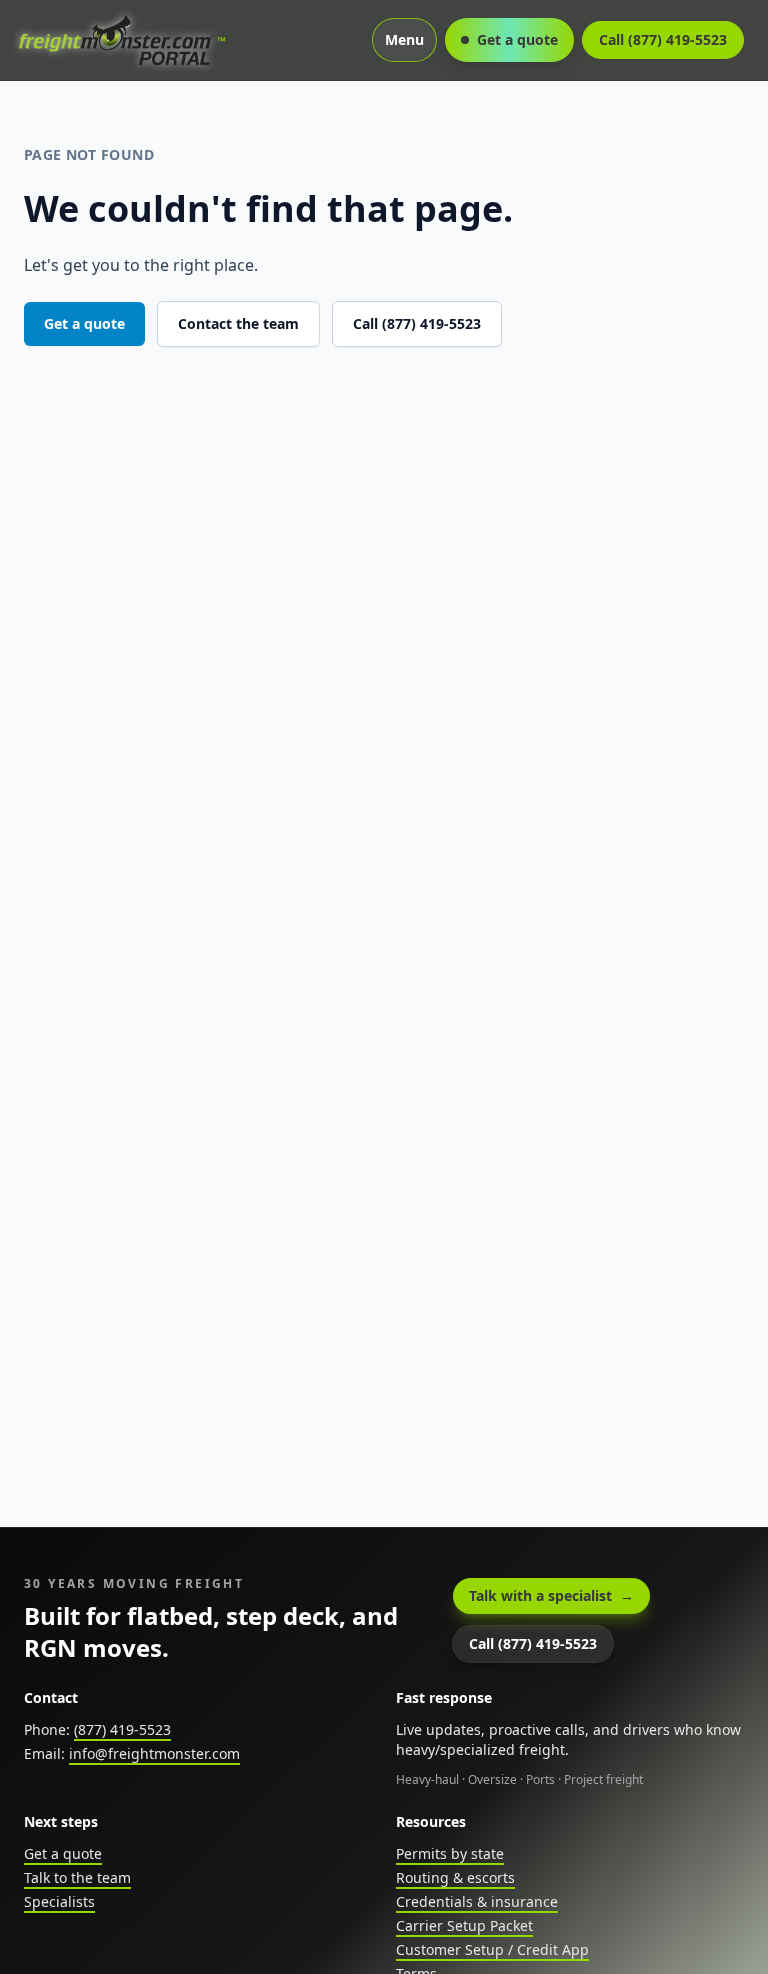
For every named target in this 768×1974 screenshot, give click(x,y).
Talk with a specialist (551, 1595)
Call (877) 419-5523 (663, 39)
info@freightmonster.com (154, 1753)
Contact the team (238, 323)
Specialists (59, 1901)
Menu (404, 39)
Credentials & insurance (477, 1901)
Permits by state (450, 1853)
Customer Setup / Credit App (492, 1949)
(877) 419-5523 (122, 1729)
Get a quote (517, 39)
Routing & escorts (455, 1877)
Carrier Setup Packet (464, 1925)
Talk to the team (77, 1877)
